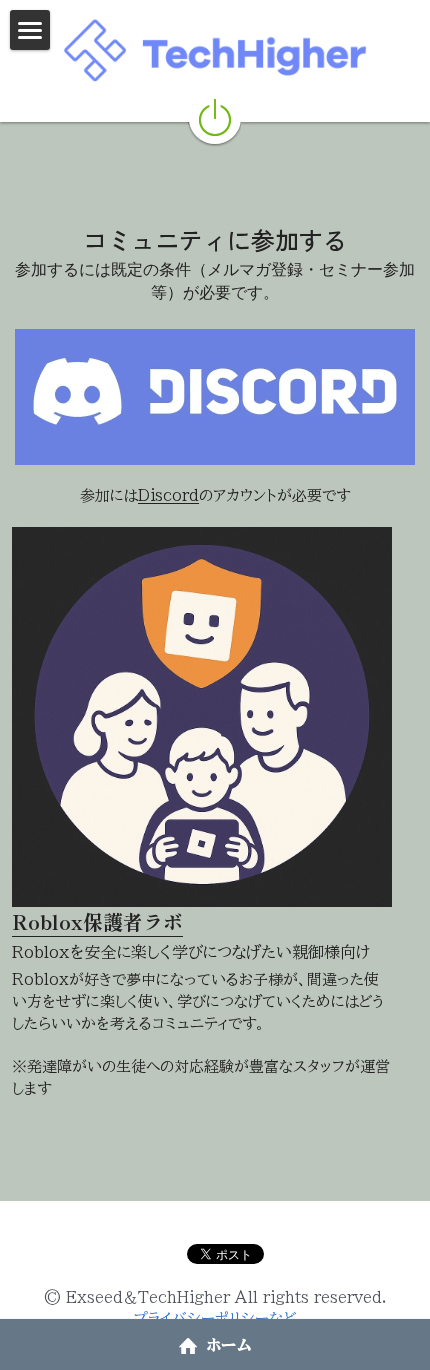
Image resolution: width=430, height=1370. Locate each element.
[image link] (215, 395)
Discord (168, 495)
